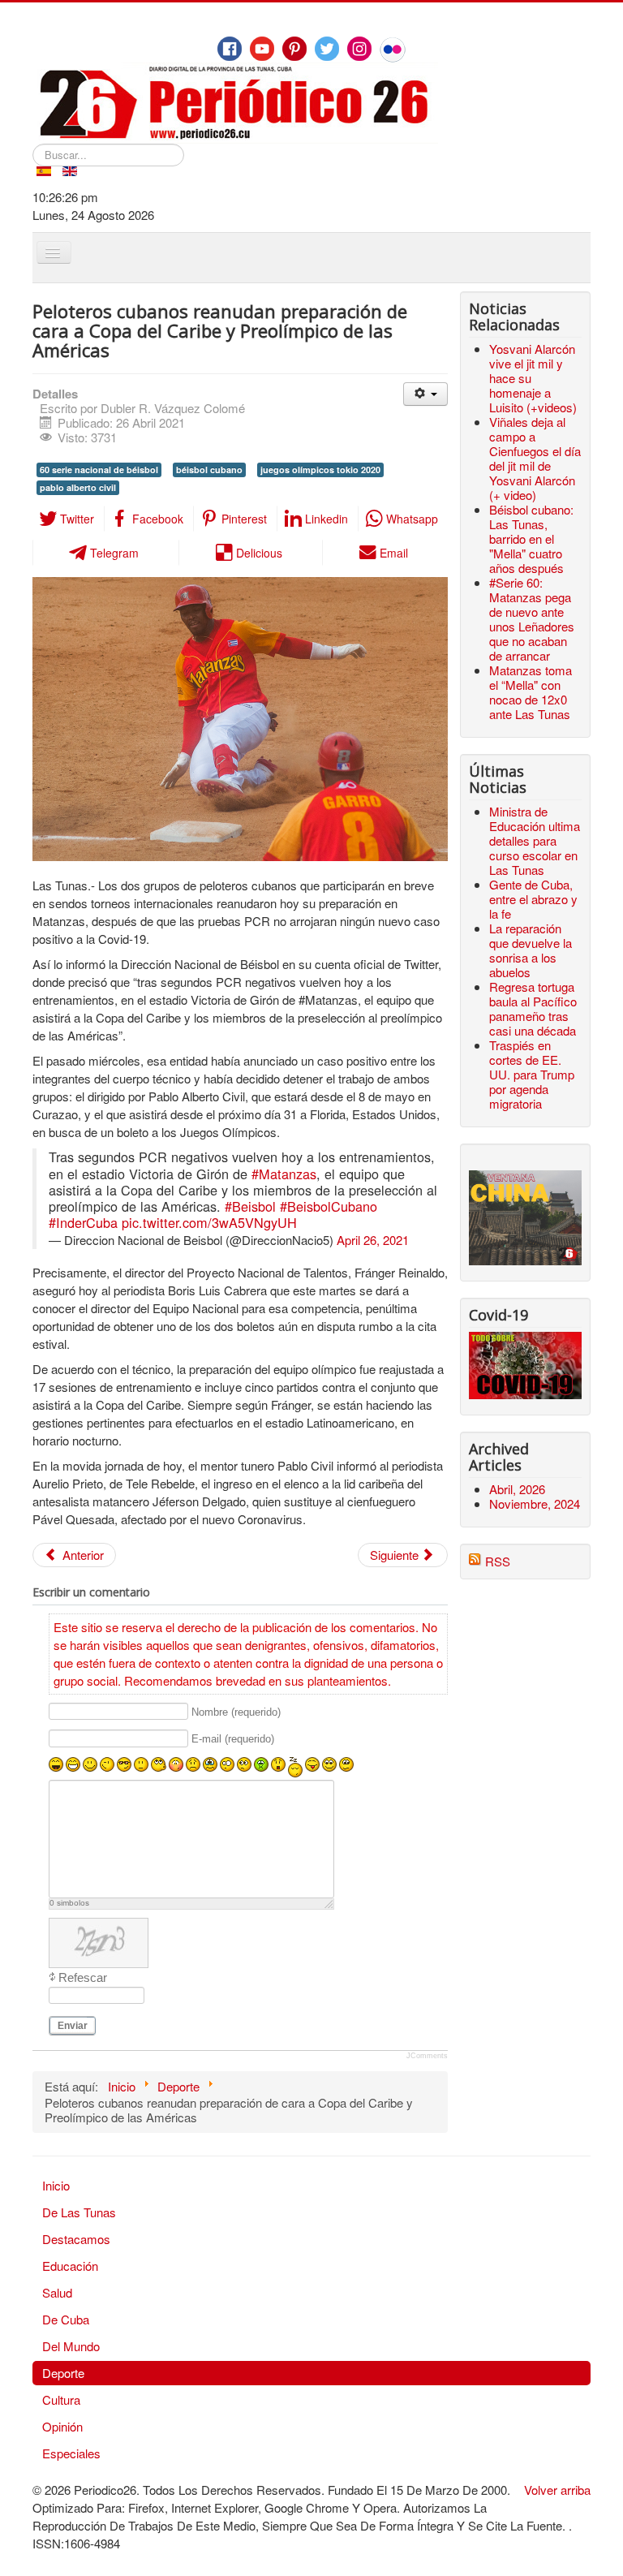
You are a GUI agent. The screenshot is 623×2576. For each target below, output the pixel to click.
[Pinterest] (294, 49)
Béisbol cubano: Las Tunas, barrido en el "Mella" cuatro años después (531, 538)
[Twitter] (327, 49)
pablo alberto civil (78, 487)
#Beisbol (250, 1206)
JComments (427, 2056)
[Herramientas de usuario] (425, 394)
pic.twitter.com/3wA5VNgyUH (209, 1222)
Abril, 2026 (517, 1489)
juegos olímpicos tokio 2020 (320, 470)
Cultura (61, 2399)
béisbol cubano (209, 470)
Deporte (63, 2373)
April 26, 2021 (373, 1240)
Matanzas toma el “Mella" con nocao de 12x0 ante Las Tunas (531, 692)
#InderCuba (83, 1222)
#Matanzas (284, 1174)
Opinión (62, 2426)
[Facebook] (230, 49)
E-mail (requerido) (233, 1739)
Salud (57, 2292)
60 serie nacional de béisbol (99, 470)
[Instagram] (359, 49)
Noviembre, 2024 (535, 1503)
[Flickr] (393, 50)
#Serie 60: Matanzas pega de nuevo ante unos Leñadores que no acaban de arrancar (532, 619)
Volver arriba (557, 2490)
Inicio (56, 2185)
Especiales (71, 2453)
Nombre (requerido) (236, 1712)
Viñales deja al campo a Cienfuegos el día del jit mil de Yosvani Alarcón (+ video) (535, 458)
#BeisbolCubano (329, 1206)
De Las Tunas (79, 2212)
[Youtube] (262, 49)
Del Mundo (71, 2346)
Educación (70, 2266)
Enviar (73, 2026)
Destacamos (76, 2239)
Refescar (83, 1977)
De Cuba (66, 2319)
